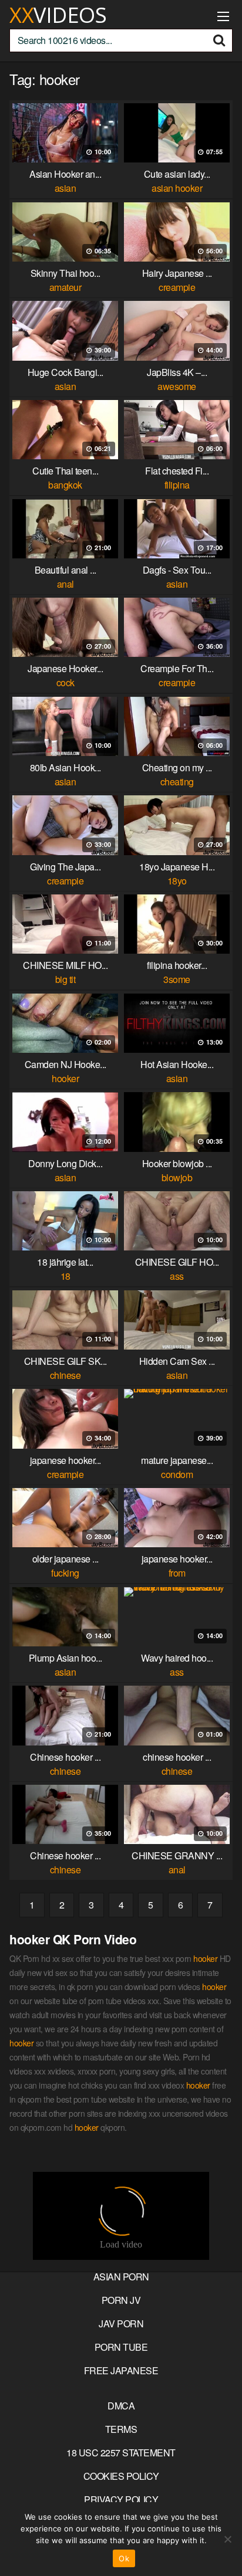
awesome (177, 386)
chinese (65, 1375)
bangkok (65, 485)
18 (65, 1276)
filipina (177, 485)
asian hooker (177, 188)
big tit (65, 979)
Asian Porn (121, 2277)
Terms (121, 2429)
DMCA (121, 2406)
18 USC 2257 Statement (121, 2453)
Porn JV (121, 2300)
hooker (65, 1078)
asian (65, 188)
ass (177, 1276)
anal (65, 584)
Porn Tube (121, 2347)
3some (177, 979)
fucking (65, 1573)
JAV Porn (121, 2324)
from (177, 1573)
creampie (177, 287)
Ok (124, 2558)
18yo (177, 881)
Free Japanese (121, 2370)
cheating (177, 782)
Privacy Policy (121, 2499)
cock (65, 682)
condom (177, 1474)
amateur (65, 287)
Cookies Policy (121, 2476)
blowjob (177, 1177)
